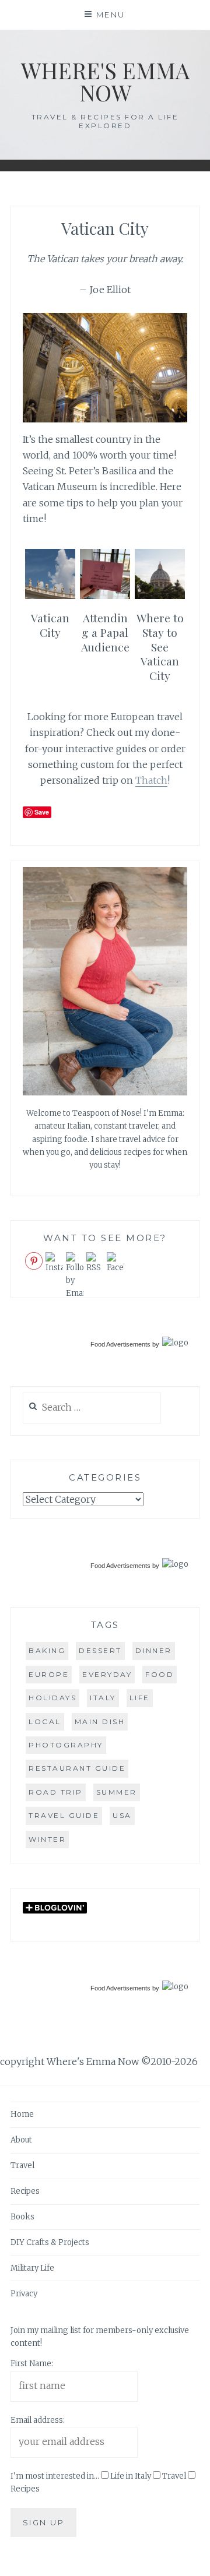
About (21, 2140)
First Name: (32, 2364)
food (160, 1674)
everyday (107, 1674)
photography (66, 1745)
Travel (22, 2166)
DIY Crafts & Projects (50, 2242)
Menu (111, 15)
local (45, 1722)
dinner (154, 1650)
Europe (49, 1674)
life (140, 1698)
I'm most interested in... (55, 2476)
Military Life (32, 2268)
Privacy (24, 2294)
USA (122, 1815)
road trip (56, 1792)
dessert (100, 1650)
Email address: (38, 2420)
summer (117, 1792)
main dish (100, 1722)
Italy (103, 1698)
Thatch (151, 780)
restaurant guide (77, 1768)
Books (22, 2217)
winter (47, 1839)
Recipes (25, 2191)
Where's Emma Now (105, 81)
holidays (52, 1698)
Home (22, 2114)
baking (47, 1650)
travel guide (64, 1815)
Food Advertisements (120, 1344)
